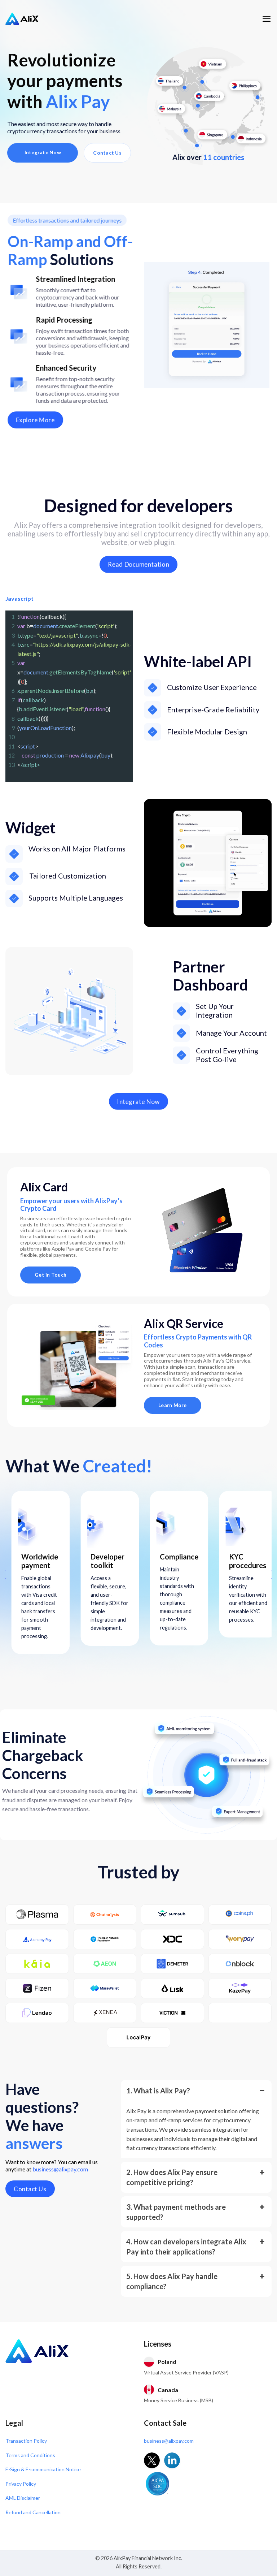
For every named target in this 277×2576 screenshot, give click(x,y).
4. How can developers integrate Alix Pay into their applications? (186, 2247)
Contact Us (107, 153)
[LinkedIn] (172, 2460)
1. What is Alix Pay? (158, 2090)
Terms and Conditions (30, 2455)
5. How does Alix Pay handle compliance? (172, 2281)
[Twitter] (152, 2460)
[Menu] (267, 19)
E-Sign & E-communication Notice (43, 2469)
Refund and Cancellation (33, 2512)
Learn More (173, 1405)
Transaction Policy (26, 2441)
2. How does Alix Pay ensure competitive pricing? (172, 2177)
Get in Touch (50, 1275)
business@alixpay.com (60, 2169)
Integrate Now (43, 152)
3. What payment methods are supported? (176, 2212)
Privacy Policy (21, 2484)
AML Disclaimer (23, 2498)
